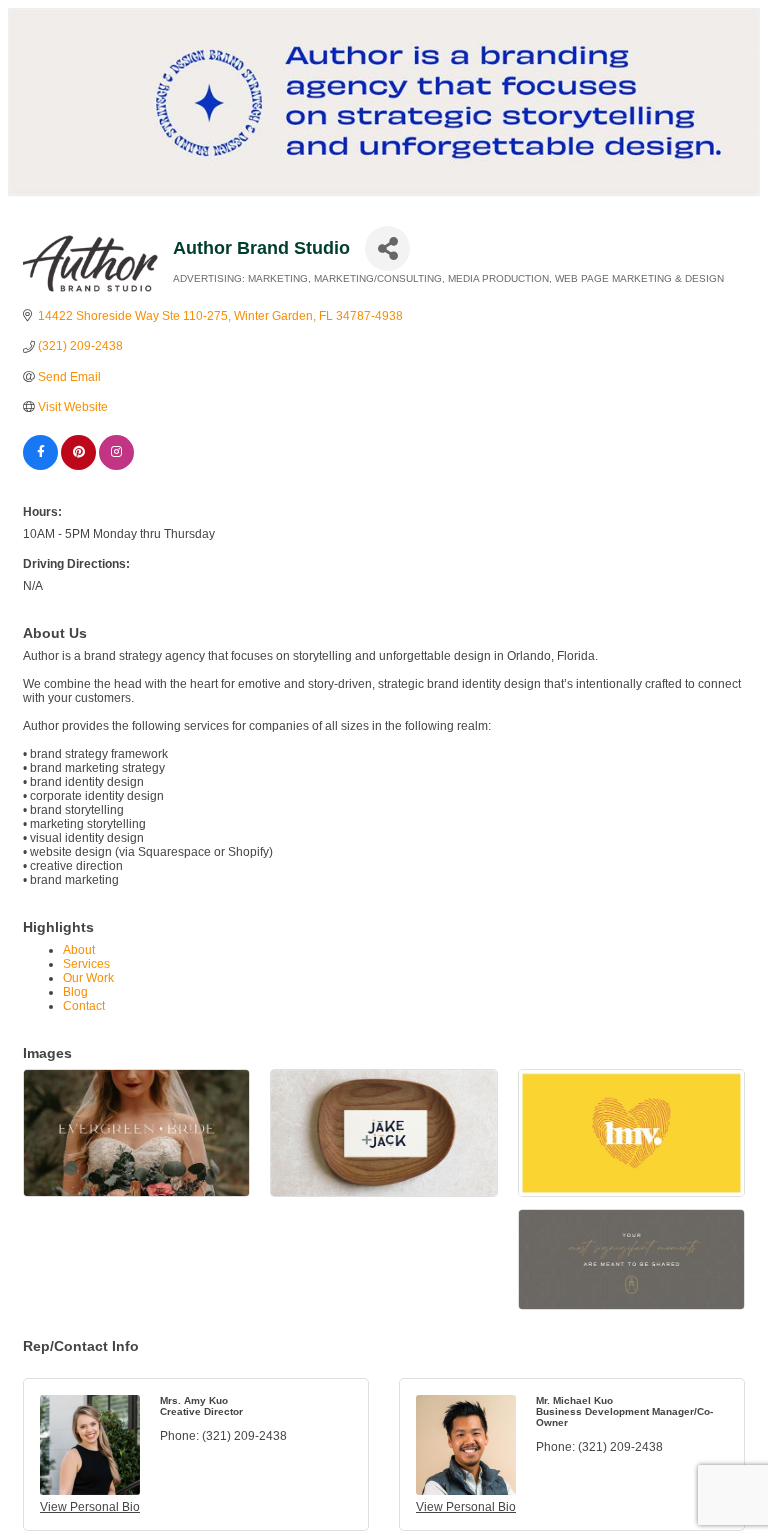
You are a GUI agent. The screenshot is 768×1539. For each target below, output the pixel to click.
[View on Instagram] (116, 466)
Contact (84, 1006)
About (79, 950)
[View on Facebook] (40, 466)
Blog (75, 992)
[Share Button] (387, 248)
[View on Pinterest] (78, 466)
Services (86, 964)
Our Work (88, 978)
